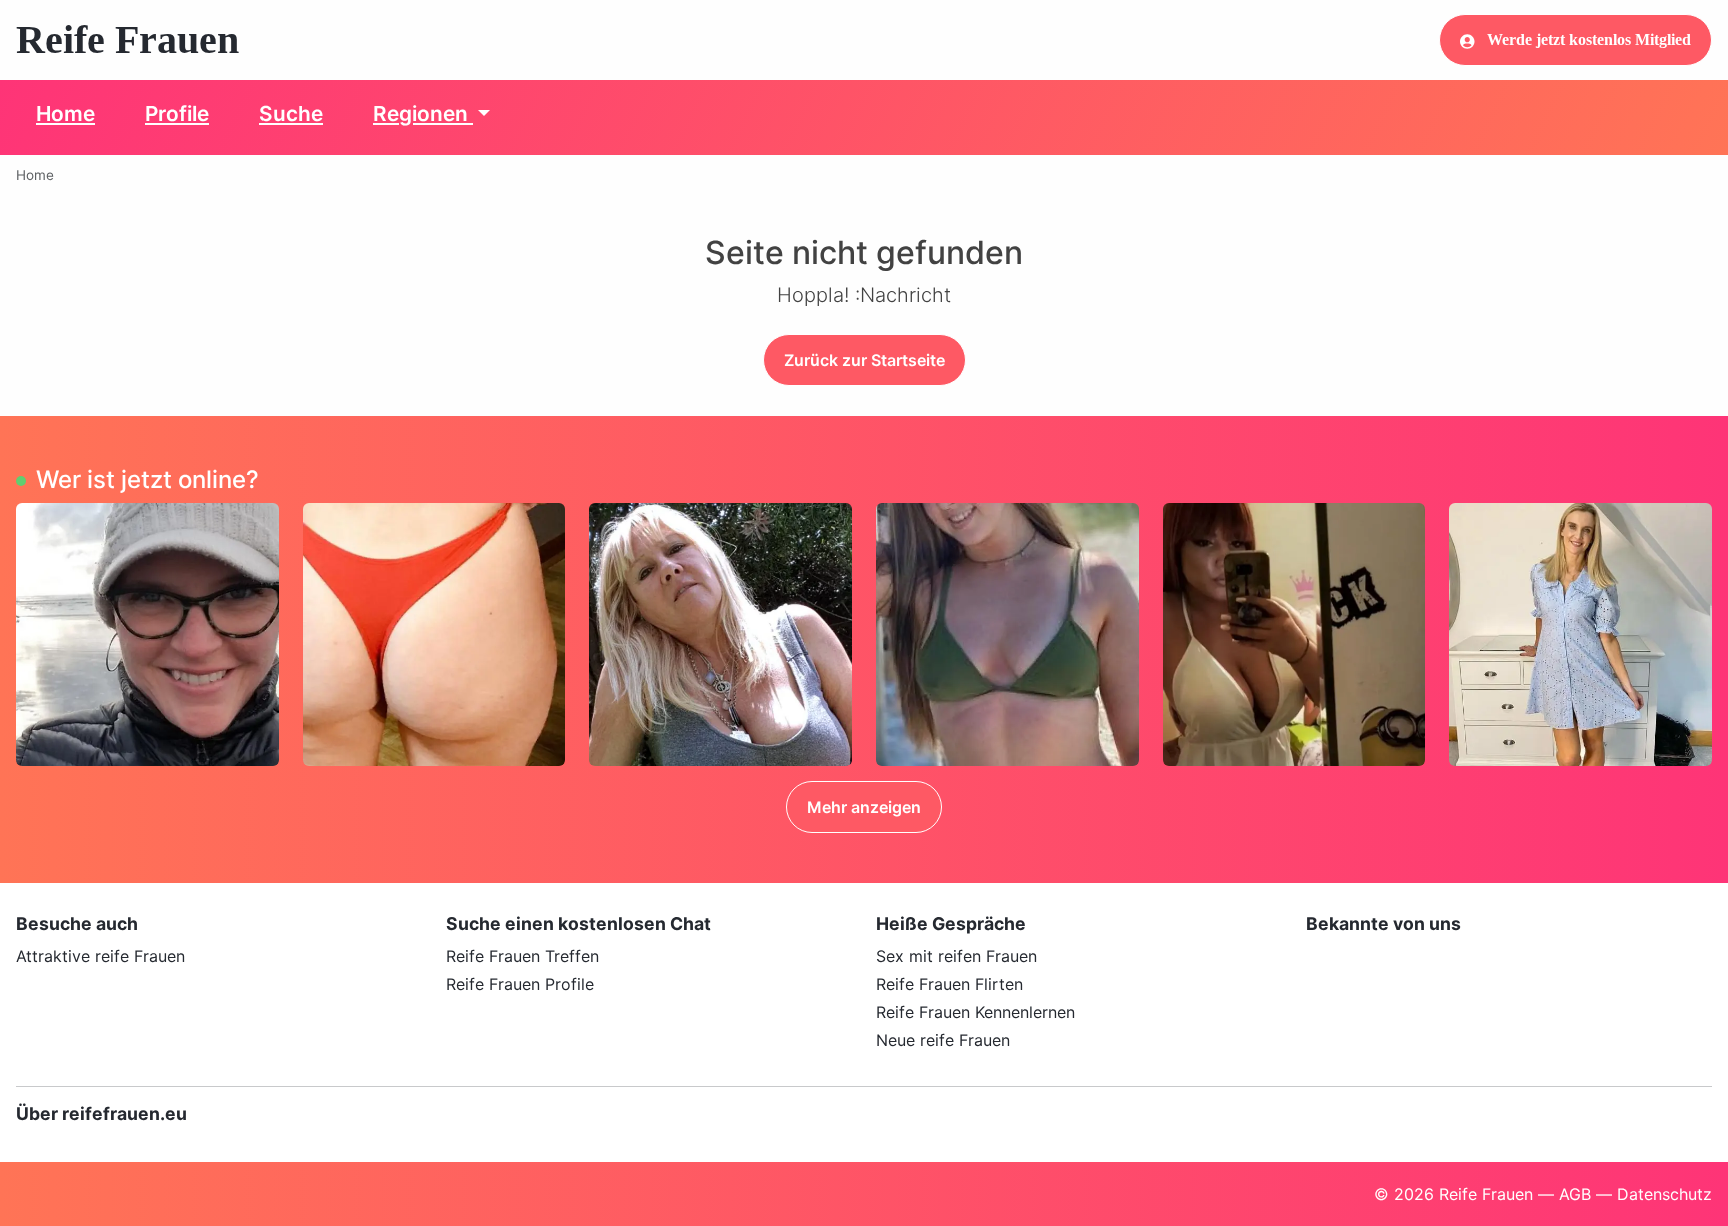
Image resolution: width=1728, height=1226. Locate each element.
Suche (291, 113)
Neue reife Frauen (943, 1040)
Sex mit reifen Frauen (956, 956)
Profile (177, 113)
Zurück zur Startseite (864, 360)
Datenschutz (1664, 1194)
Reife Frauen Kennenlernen (975, 1012)
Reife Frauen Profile (520, 984)
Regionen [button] (423, 113)
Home (65, 113)
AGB (1575, 1194)
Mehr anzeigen (864, 807)
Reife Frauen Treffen (522, 956)
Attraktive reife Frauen (100, 956)
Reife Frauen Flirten (949, 984)
